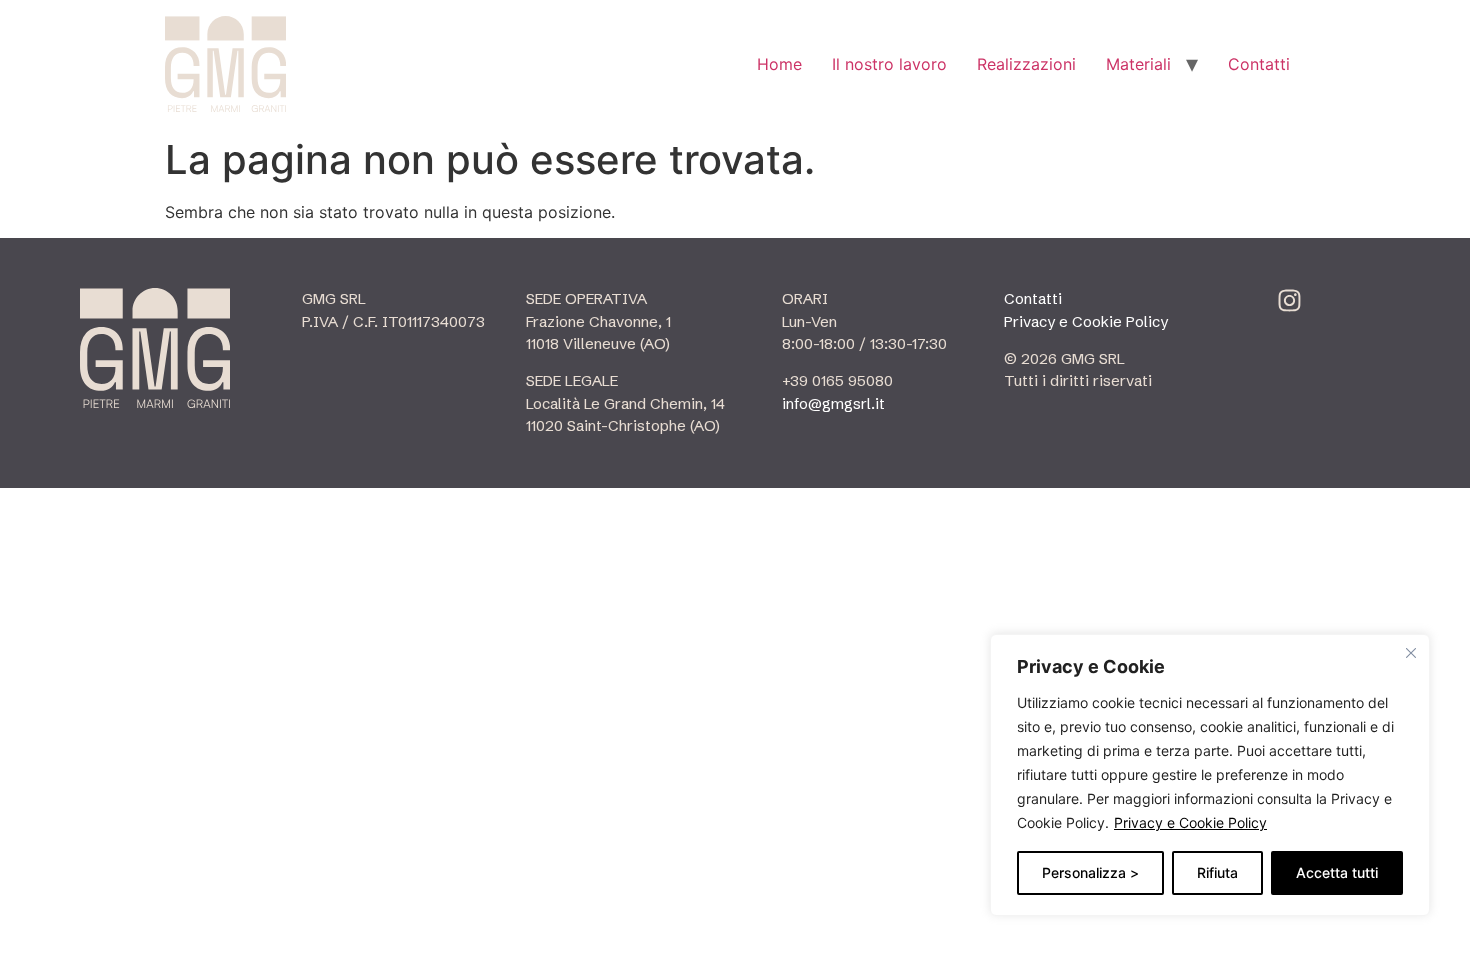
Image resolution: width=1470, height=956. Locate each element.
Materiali (1138, 64)
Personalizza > (1090, 872)
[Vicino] (1411, 653)
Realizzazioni (1026, 64)
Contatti (1259, 64)
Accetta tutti (1337, 872)
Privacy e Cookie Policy (1190, 822)
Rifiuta (1217, 872)
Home (779, 64)
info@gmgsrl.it (833, 403)
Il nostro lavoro (889, 64)
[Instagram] (1289, 300)
